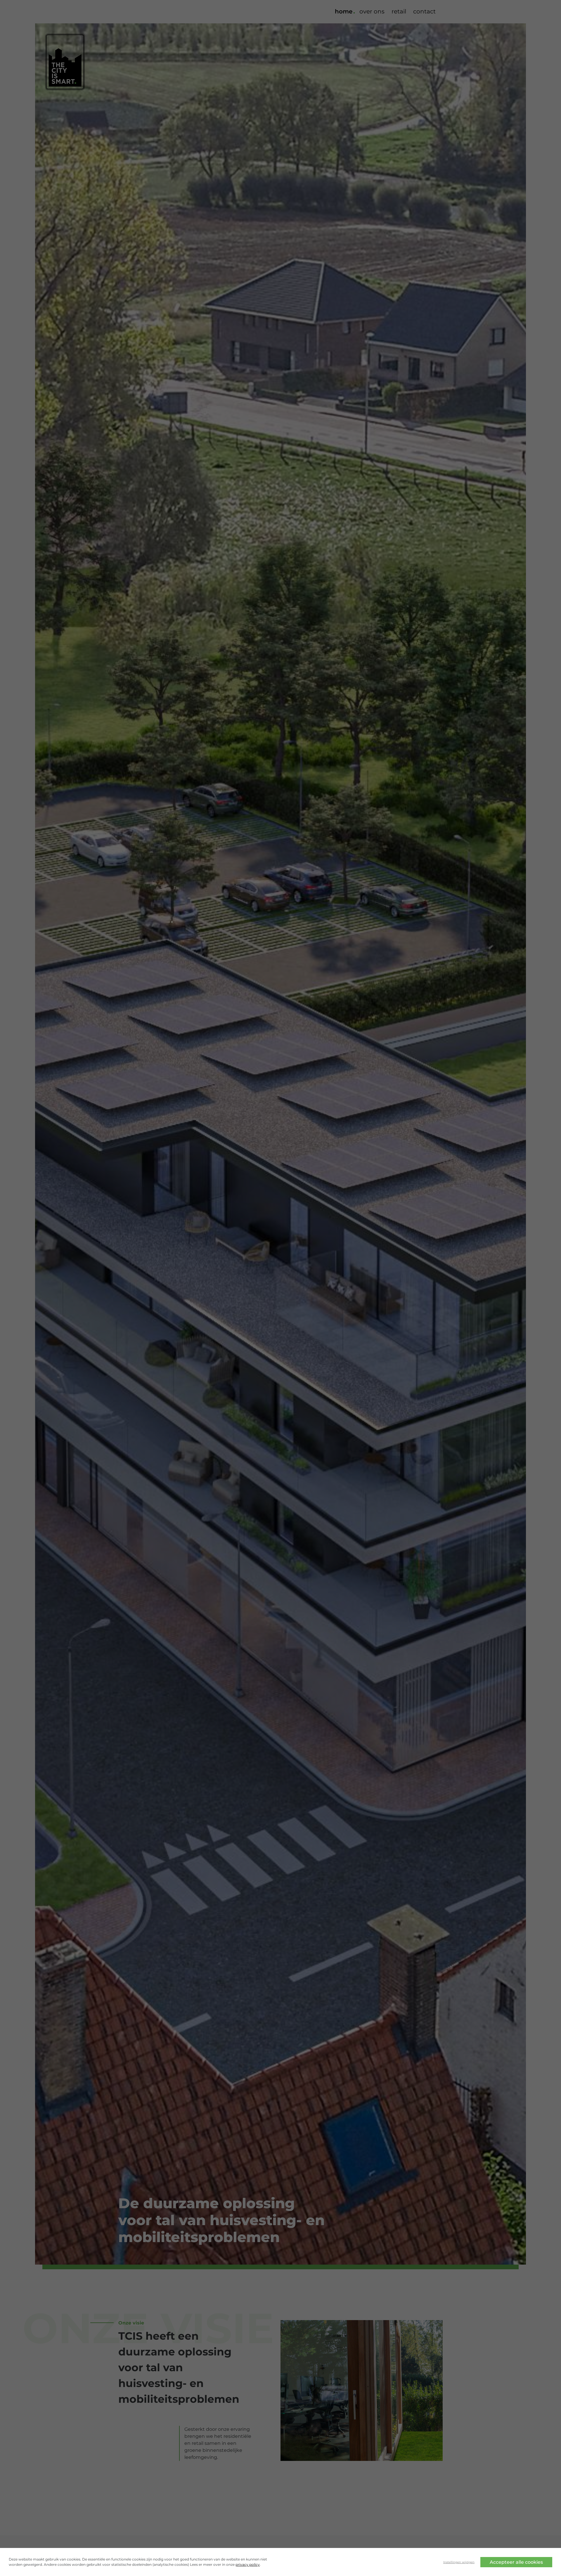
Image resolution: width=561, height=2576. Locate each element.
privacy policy (248, 2564)
